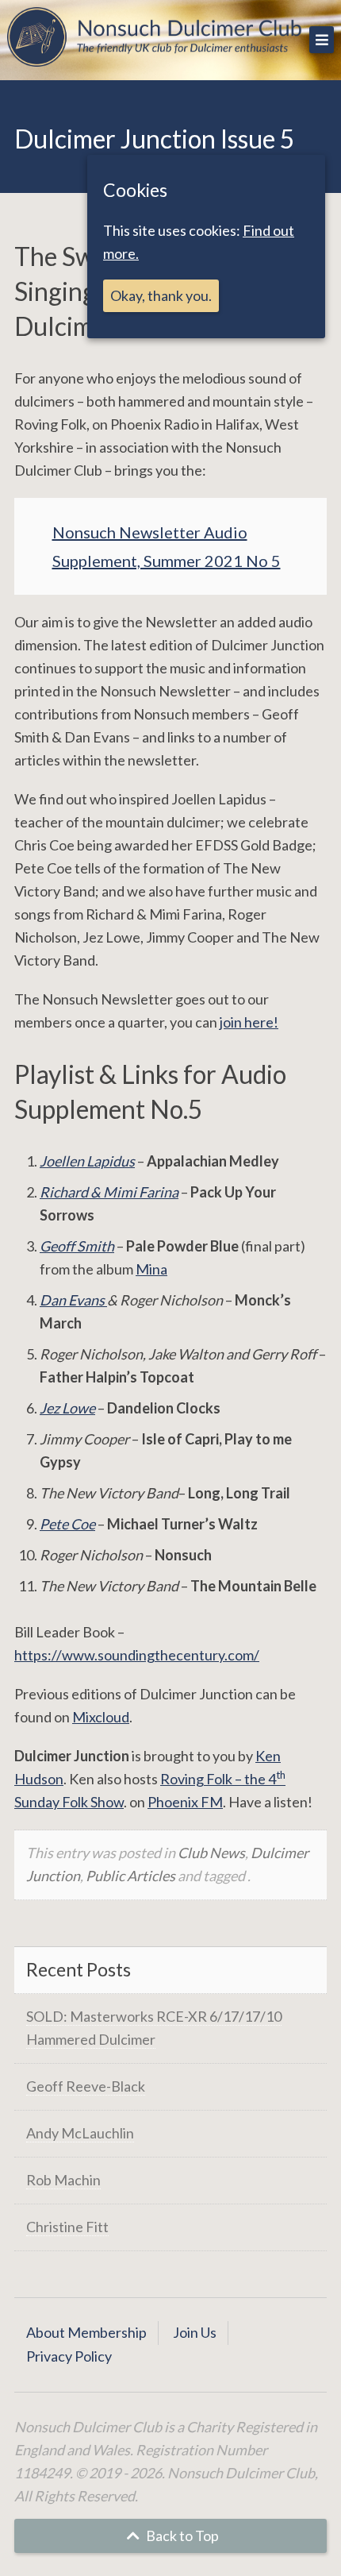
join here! (249, 1022)
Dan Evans (73, 1300)
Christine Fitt (67, 2227)
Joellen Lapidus (87, 1161)
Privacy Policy (69, 2356)
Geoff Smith (77, 1246)
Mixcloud (101, 1717)
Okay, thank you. (161, 295)
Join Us (195, 2332)
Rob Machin (63, 2180)
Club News (211, 1853)
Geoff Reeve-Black (86, 2086)
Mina (151, 1269)
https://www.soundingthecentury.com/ (137, 1655)
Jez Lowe (67, 1408)
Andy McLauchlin (80, 2133)
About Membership (86, 2332)
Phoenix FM (185, 1802)
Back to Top (181, 2536)
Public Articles (130, 1876)
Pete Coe (67, 1524)
